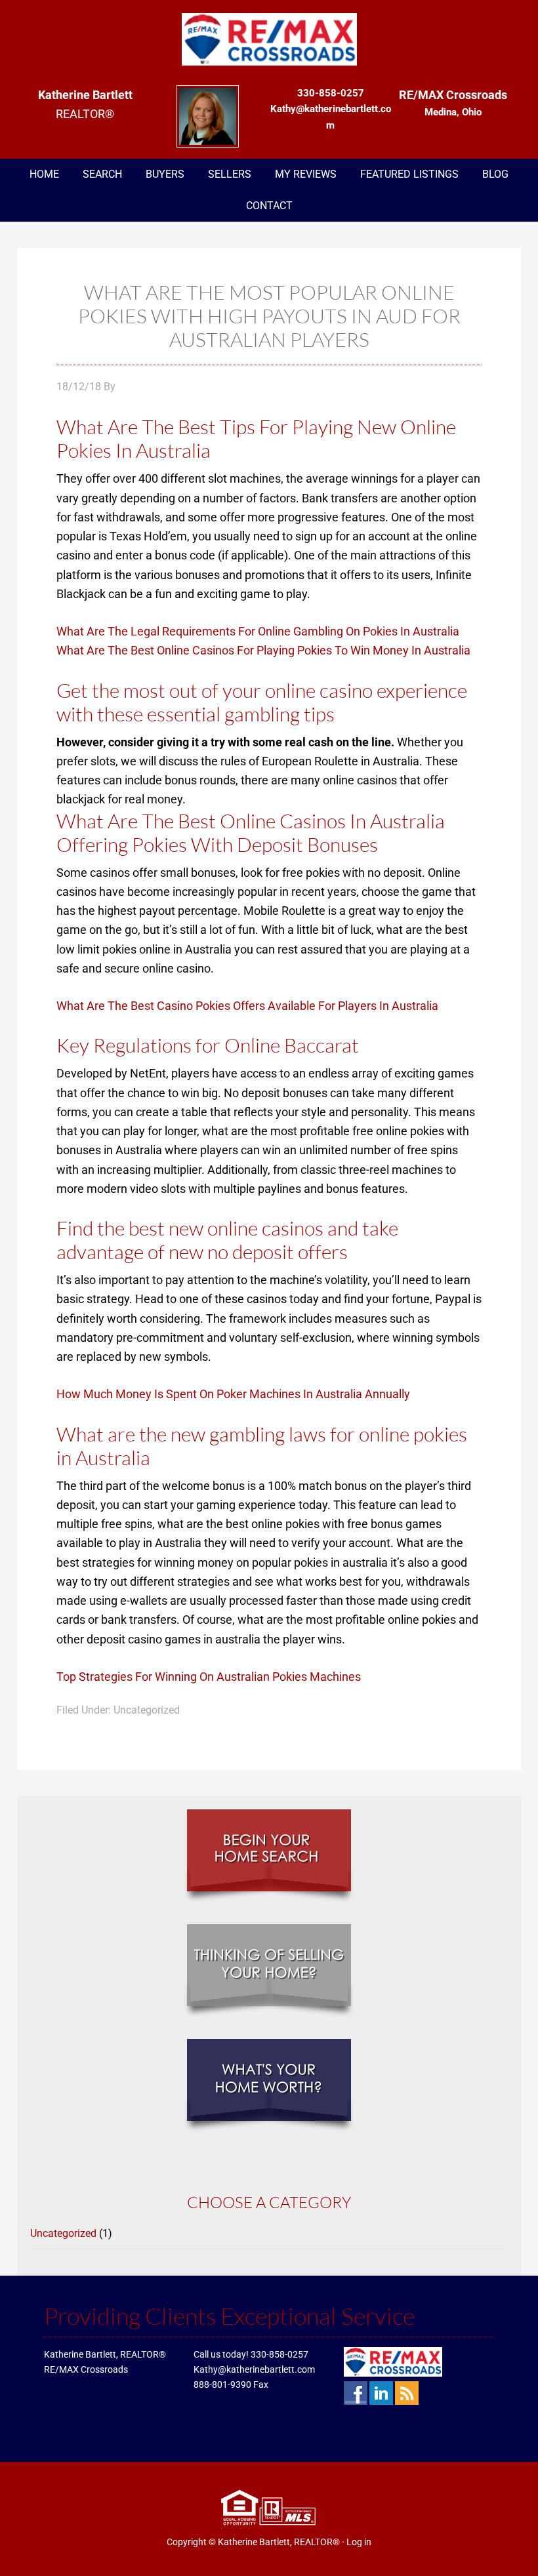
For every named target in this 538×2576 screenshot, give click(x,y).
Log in (359, 2542)
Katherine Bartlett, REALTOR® (279, 2542)
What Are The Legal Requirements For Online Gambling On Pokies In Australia (258, 631)
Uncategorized (63, 2233)
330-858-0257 (279, 2354)
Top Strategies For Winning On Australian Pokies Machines (209, 1677)
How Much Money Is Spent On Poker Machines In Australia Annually (233, 1394)
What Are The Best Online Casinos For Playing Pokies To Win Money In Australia (263, 650)
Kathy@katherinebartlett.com (254, 2369)
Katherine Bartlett (269, 39)
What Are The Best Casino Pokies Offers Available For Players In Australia (247, 1006)
